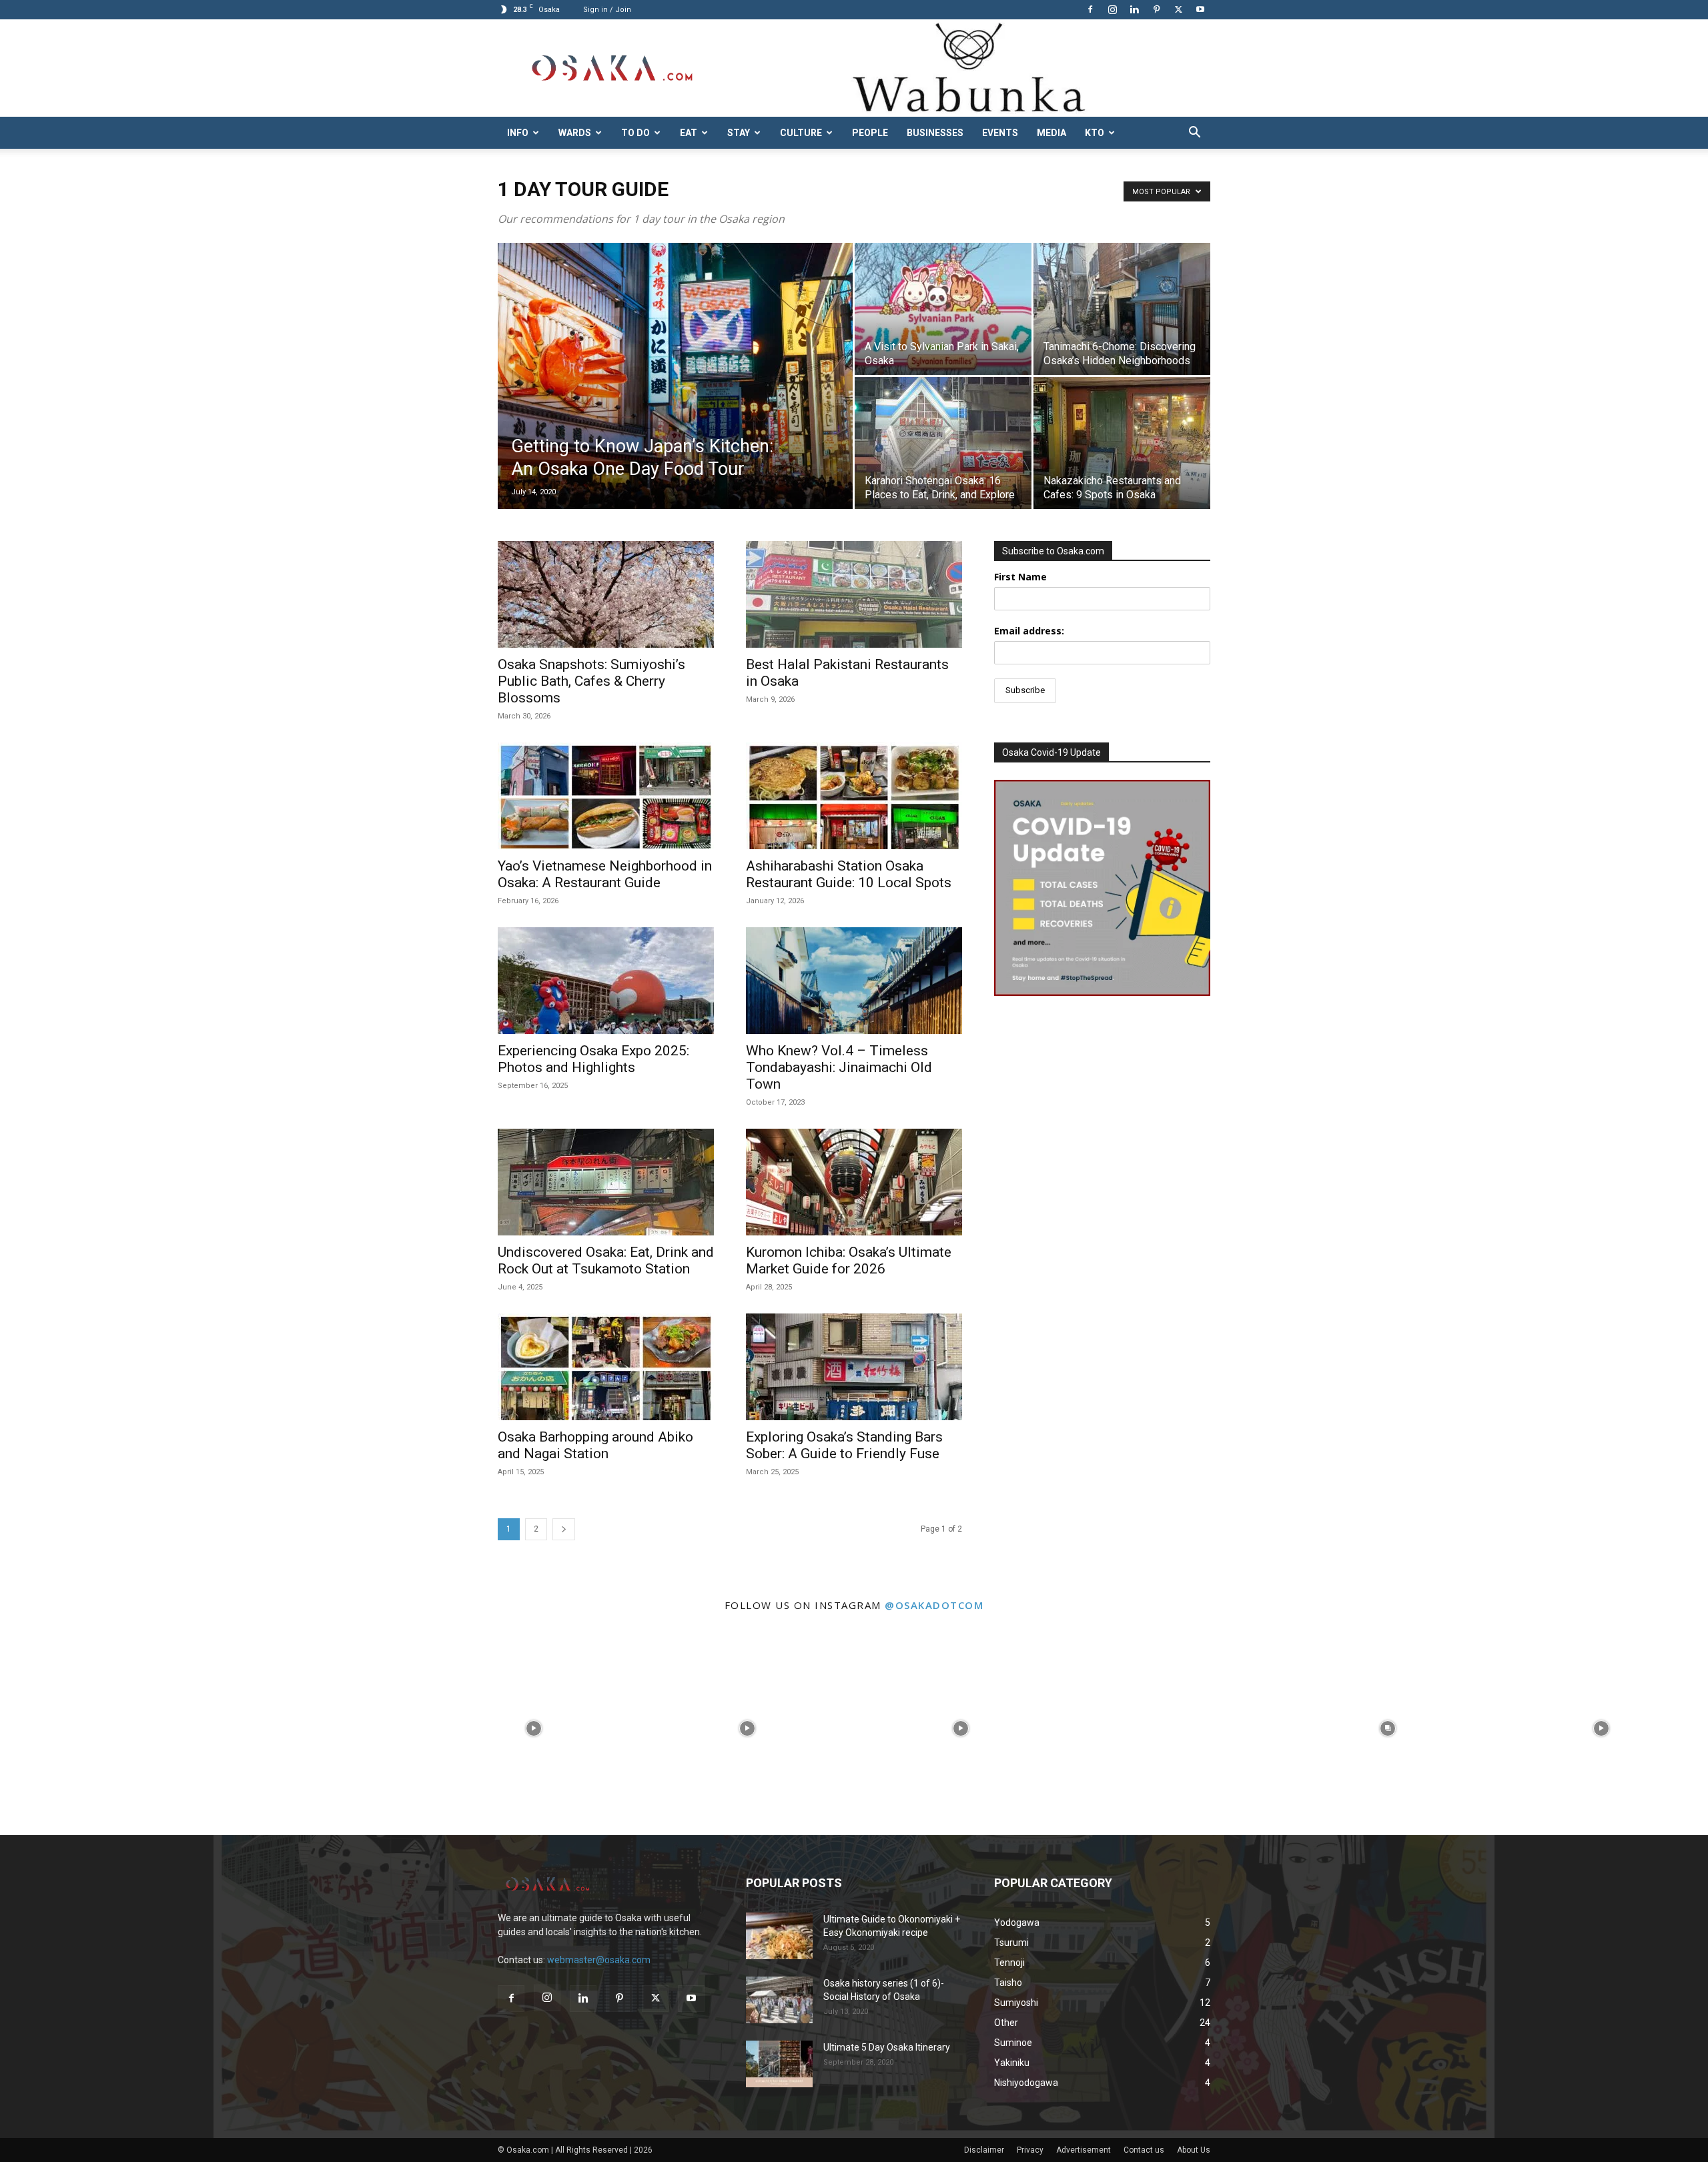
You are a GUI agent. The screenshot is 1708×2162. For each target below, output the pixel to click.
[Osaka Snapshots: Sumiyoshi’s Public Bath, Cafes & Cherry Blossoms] (606, 594)
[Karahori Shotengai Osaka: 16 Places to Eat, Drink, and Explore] (943, 443)
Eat (689, 133)
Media (1051, 133)
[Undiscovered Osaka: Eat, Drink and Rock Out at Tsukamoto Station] (606, 1182)
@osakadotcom (934, 1605)
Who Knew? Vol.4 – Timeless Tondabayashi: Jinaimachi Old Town (839, 1067)
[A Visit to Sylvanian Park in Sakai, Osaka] (943, 309)
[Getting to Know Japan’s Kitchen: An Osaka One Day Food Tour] (675, 397)
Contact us (1144, 2150)
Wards (575, 133)
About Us (1194, 2150)
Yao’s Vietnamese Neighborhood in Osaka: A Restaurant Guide (605, 874)
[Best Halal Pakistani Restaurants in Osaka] (854, 594)
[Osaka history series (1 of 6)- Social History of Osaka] (779, 2000)
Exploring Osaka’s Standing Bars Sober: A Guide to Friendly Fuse (844, 1445)
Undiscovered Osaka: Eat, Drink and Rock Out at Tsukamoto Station (606, 1260)
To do (635, 133)
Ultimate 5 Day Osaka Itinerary (887, 2047)
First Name (1020, 577)
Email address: (1029, 631)
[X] (1178, 9)
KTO (1095, 133)
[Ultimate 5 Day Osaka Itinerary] (779, 2064)
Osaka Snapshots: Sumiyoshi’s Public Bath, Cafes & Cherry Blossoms (591, 681)
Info (518, 133)
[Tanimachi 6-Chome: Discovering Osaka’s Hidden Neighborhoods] (1122, 309)
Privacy (1030, 2150)
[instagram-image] (107, 1728)
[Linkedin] (1134, 9)
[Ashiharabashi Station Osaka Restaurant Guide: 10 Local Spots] (854, 796)
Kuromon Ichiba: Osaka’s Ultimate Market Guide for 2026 (849, 1260)
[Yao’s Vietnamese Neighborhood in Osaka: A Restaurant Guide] (606, 796)
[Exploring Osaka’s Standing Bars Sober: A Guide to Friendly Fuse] (854, 1367)
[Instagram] (1112, 9)
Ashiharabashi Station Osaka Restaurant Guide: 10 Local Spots (849, 874)
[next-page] (564, 1529)
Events (1000, 133)
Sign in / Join (607, 10)
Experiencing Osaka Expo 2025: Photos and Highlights (593, 1059)
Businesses (935, 133)
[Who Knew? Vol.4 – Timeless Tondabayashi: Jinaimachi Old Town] (854, 981)
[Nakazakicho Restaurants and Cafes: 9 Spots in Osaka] (1122, 443)
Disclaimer (984, 2150)
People (870, 133)
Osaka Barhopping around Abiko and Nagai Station (595, 1445)
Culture (801, 133)
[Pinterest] (1156, 9)
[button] (1194, 134)
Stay (739, 133)
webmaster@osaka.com (599, 1960)
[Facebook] (1090, 9)
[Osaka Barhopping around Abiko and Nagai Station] (606, 1367)
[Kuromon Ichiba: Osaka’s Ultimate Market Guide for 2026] (854, 1182)
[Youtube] (1200, 9)
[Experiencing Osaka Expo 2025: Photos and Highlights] (606, 981)
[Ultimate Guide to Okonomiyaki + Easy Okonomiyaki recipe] (779, 1936)
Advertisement (1084, 2150)
